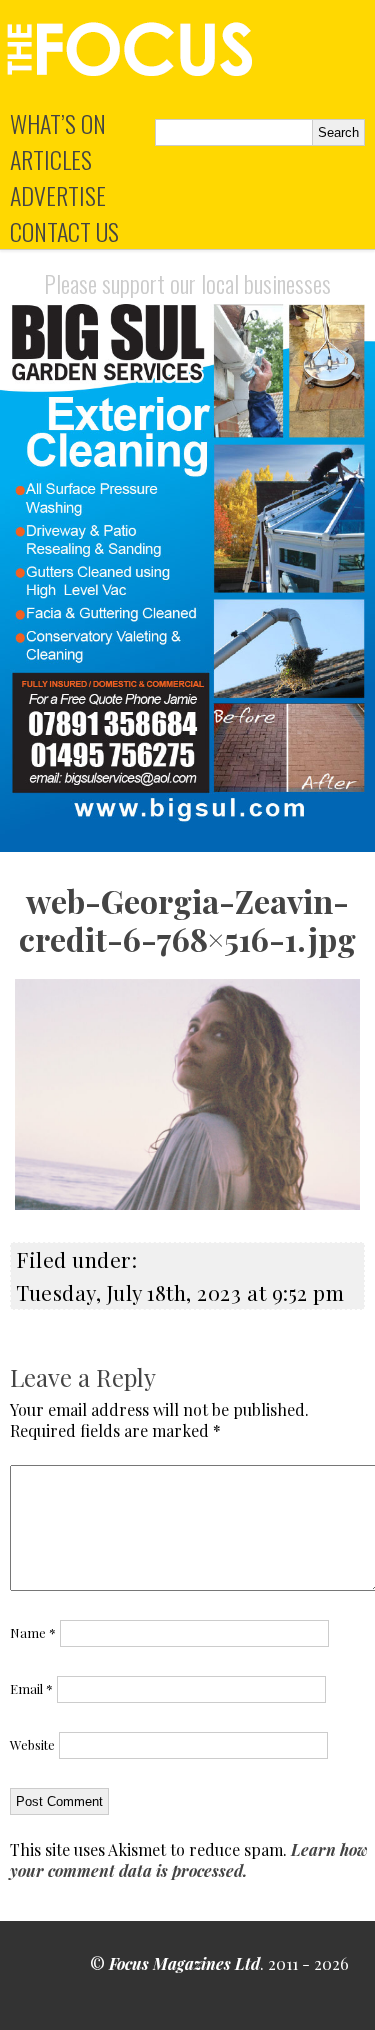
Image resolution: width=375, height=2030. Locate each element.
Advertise (58, 195)
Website (32, 1744)
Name (33, 1632)
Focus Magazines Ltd (184, 1963)
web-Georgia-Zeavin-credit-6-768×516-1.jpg (187, 919)
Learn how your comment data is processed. (189, 1860)
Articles (51, 159)
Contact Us (64, 231)
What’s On (58, 123)
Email (31, 1688)
